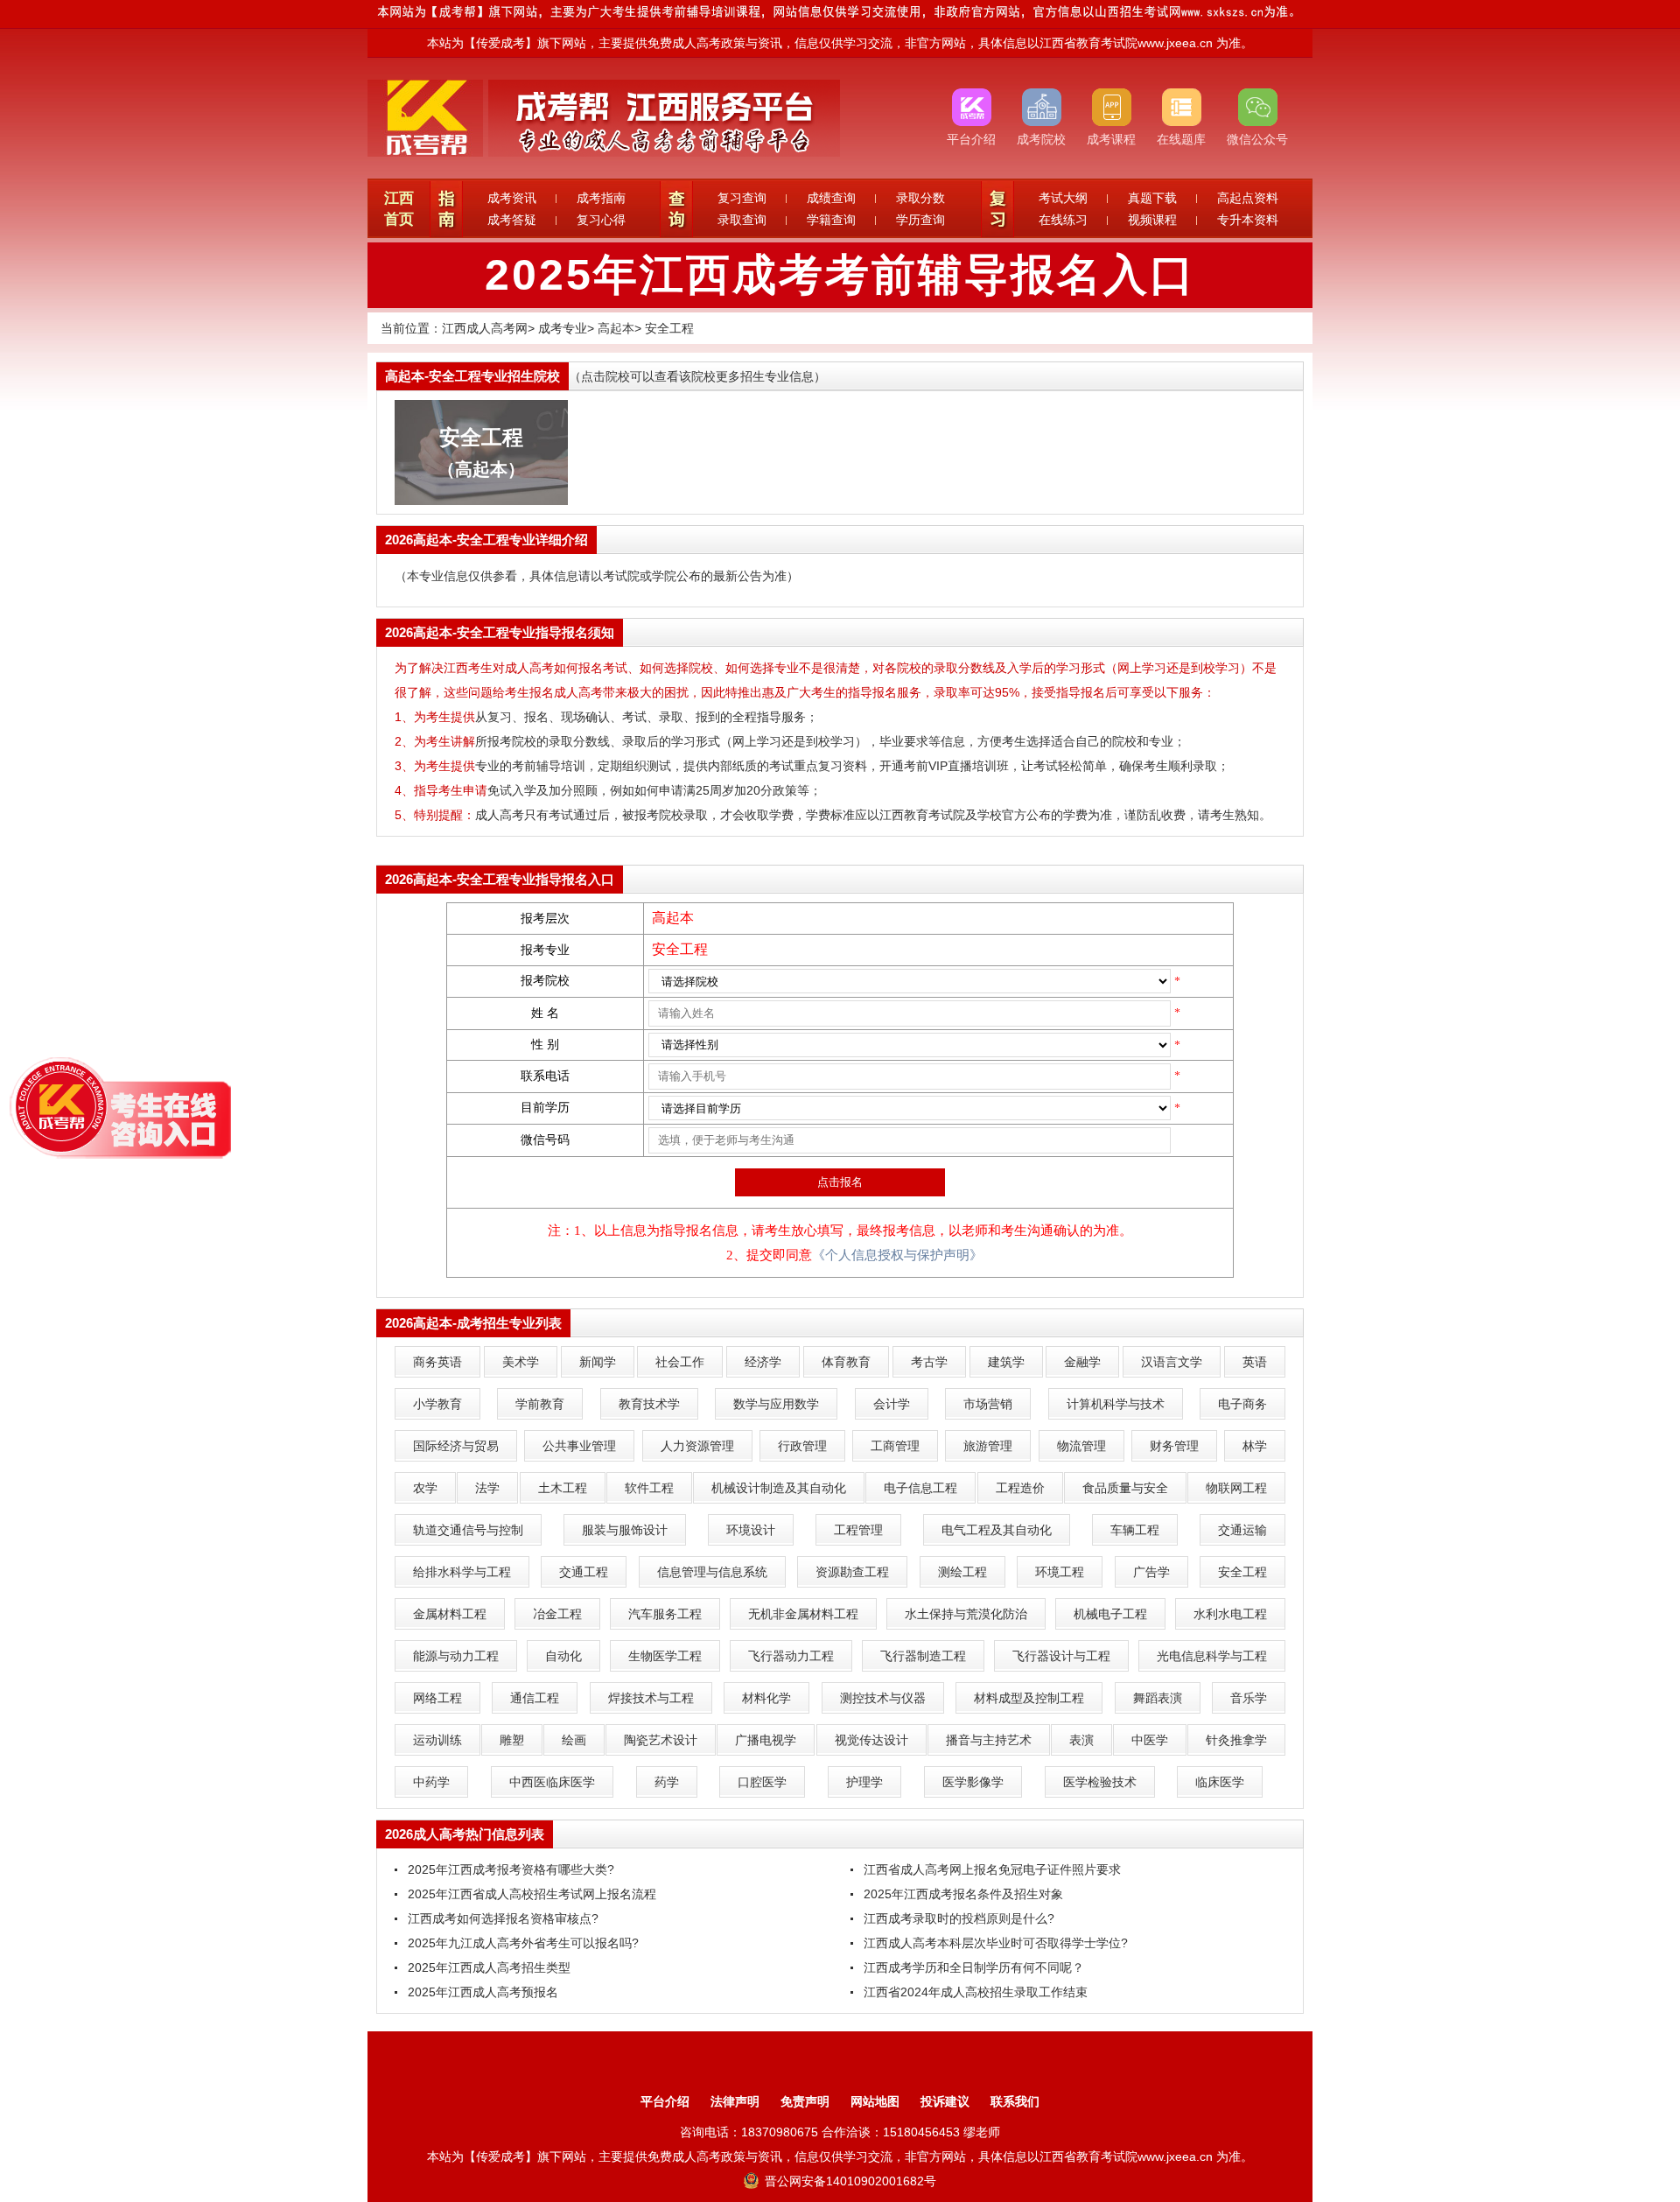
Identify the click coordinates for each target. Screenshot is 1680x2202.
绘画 (574, 1740)
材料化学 (766, 1698)
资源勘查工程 (852, 1572)
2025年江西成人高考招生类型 (489, 1967)
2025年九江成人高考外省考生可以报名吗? (523, 1943)
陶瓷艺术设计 (661, 1740)
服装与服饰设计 (625, 1530)
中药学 (431, 1782)
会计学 (892, 1404)
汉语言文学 (1172, 1362)
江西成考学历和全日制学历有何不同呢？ (974, 1967)
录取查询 (742, 220)
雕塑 (512, 1740)
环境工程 (1060, 1572)
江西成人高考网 (485, 328)
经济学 (763, 1362)
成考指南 (601, 198)
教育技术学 (649, 1404)
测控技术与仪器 (883, 1698)
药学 (667, 1782)
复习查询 (742, 198)
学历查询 (920, 220)
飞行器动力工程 (791, 1656)
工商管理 (895, 1446)
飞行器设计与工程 (1061, 1656)
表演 (1081, 1740)
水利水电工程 (1230, 1614)
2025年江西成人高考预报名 (483, 1992)
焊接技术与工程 (651, 1698)
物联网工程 (1236, 1488)
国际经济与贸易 (456, 1446)
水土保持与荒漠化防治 (966, 1614)
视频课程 (1152, 220)
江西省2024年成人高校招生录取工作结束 (976, 1992)
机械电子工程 (1110, 1614)
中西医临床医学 (552, 1782)
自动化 (563, 1656)
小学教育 (437, 1404)
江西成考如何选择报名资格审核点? (503, 1918)
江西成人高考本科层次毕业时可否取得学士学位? (996, 1943)
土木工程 (563, 1488)
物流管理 (1081, 1446)
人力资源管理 (697, 1446)
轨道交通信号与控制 (468, 1530)
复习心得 (601, 220)
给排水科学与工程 (462, 1572)
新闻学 (598, 1362)
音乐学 (1249, 1698)
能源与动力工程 (456, 1656)
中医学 (1150, 1740)
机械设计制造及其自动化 (779, 1488)
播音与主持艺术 (989, 1740)
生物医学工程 (665, 1656)
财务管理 (1174, 1446)
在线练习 (1063, 220)
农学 (425, 1488)
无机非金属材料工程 (803, 1614)
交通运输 (1242, 1530)
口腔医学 (762, 1782)
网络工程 (437, 1698)
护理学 (864, 1782)
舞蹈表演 (1158, 1698)
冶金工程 (557, 1614)
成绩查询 (831, 198)
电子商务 (1242, 1404)
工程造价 (1020, 1488)
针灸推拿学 (1236, 1740)
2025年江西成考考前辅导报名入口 (840, 275)
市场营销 (988, 1404)
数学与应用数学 (776, 1404)
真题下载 (1152, 198)
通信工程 (535, 1698)
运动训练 (437, 1740)
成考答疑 (512, 220)
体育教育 (846, 1362)
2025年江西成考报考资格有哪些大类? (511, 1869)
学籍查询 (831, 220)
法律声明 (735, 2101)
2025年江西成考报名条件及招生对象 (963, 1894)
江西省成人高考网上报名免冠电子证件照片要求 (992, 1869)
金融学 (1082, 1362)
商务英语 (437, 1362)
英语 (1255, 1362)
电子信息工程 (920, 1488)
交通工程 (584, 1572)
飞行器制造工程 (923, 1656)
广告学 (1151, 1572)
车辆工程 (1135, 1530)
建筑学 (1006, 1362)
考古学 (929, 1362)
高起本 (616, 328)
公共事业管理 (579, 1446)
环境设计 (751, 1530)
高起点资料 (1248, 198)
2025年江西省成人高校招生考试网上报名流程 (532, 1894)
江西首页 (399, 209)
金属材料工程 (450, 1614)
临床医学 (1220, 1782)
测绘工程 (962, 1572)
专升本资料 (1248, 220)
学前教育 (540, 1404)
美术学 (521, 1362)
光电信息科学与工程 (1212, 1656)
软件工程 (649, 1488)
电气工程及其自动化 (997, 1530)
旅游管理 (988, 1446)
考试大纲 (1063, 198)
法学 (487, 1488)
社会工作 (680, 1362)
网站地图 (875, 2101)
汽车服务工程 (665, 1614)
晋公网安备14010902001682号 (849, 2181)
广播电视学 (766, 1740)
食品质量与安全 (1125, 1488)
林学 (1255, 1446)
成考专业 (563, 328)
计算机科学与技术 (1116, 1404)
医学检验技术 (1100, 1782)
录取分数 (920, 198)
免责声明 (805, 2101)
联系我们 (1015, 2101)
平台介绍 (665, 2101)
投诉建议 (945, 2101)
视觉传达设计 (871, 1740)
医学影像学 (973, 1782)
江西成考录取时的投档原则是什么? (959, 1918)
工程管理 (858, 1530)
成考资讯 (512, 198)
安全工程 (669, 328)
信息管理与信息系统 (712, 1572)
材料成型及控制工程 (1029, 1698)
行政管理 (802, 1446)
